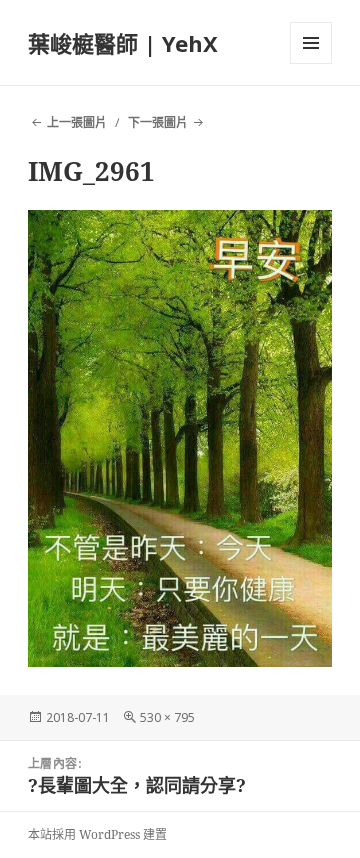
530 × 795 (167, 717)
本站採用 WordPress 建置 (97, 834)
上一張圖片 (77, 122)
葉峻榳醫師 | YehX (123, 43)
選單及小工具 (311, 43)
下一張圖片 (158, 122)
